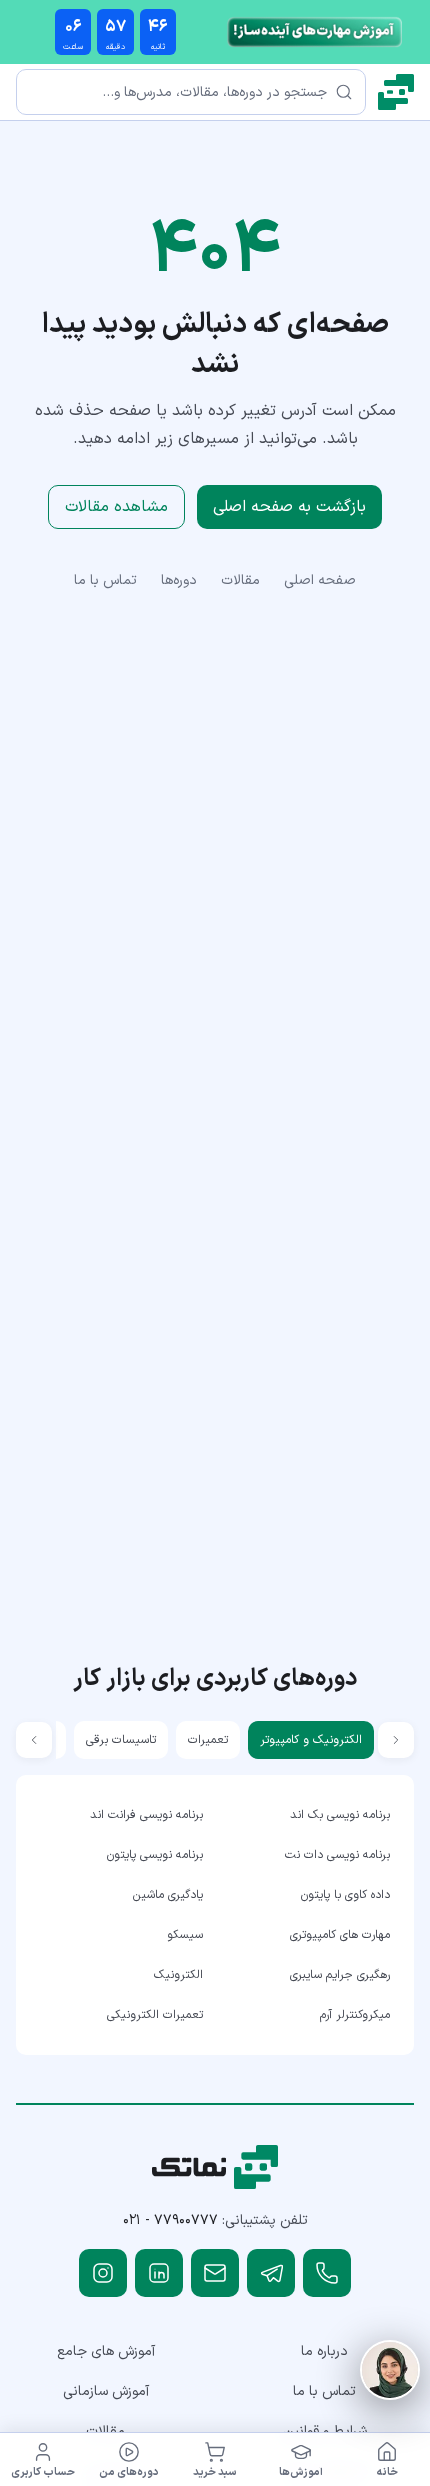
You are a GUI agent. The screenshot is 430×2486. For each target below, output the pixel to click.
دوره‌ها (179, 580)
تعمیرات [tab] (208, 1740)
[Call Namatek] (327, 2273)
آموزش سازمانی (106, 2391)
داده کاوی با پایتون (345, 1895)
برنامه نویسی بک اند (340, 1815)
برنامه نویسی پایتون (155, 1855)
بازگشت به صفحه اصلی (289, 507)
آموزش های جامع (106, 2351)
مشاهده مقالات (116, 507)
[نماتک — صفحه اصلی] (396, 92)
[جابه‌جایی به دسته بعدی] (34, 1740)
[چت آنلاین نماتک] (390, 2370)
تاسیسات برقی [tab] (121, 1740)
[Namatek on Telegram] (271, 2273)
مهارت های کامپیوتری (340, 1935)
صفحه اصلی (320, 580)
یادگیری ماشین (168, 1895)
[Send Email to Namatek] (215, 2273)
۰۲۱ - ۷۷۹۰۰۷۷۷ (170, 2220)
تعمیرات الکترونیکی (155, 2015)
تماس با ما (105, 580)
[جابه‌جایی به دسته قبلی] (396, 1740)
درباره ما (324, 2351)
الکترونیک (178, 1975)
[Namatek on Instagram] (103, 2273)
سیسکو (185, 1935)
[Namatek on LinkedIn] (159, 2273)
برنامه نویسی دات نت (337, 1855)
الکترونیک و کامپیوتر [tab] (311, 1740)
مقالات (240, 580)
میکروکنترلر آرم (355, 2015)
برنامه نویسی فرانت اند (146, 1815)
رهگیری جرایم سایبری (340, 1975)
